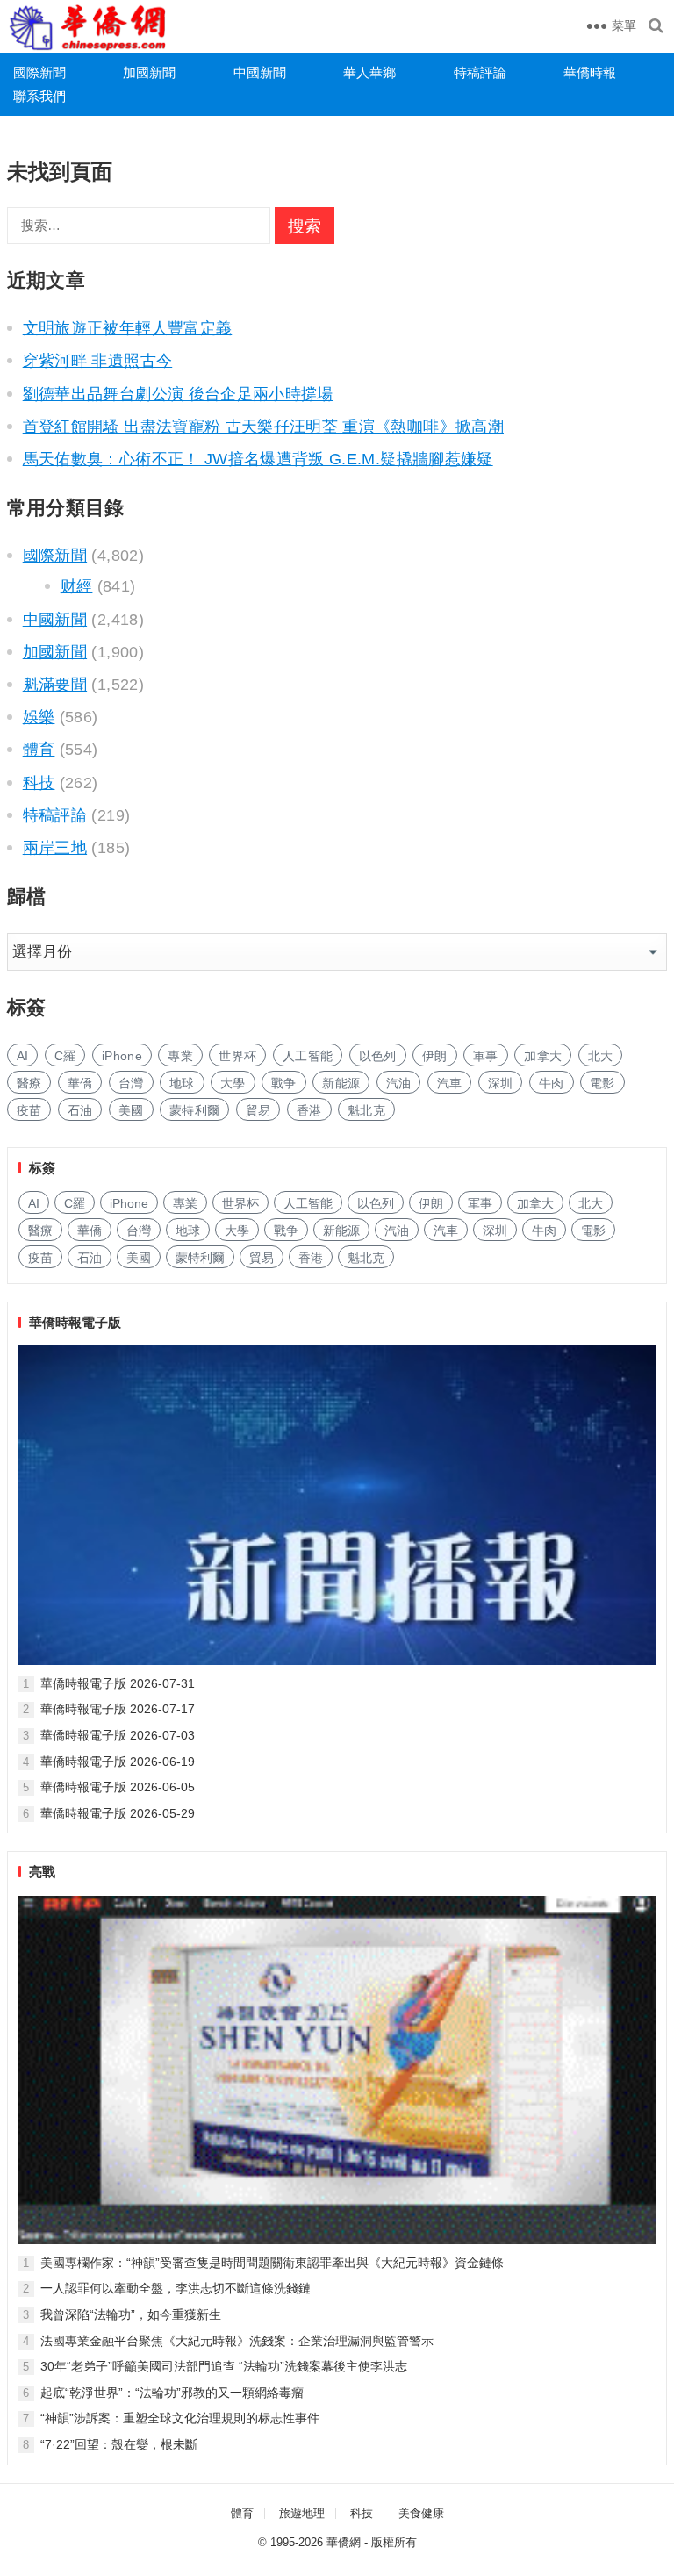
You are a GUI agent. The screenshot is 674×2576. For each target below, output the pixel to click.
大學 (233, 1083)
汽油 (399, 1083)
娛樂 (39, 717)
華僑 (80, 1083)
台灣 (131, 1083)
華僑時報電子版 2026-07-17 (118, 1709)
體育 (39, 750)
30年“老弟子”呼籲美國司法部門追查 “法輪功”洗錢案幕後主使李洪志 (224, 2366)
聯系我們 (39, 96)
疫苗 (29, 1110)
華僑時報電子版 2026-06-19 (118, 1762)
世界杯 (237, 1056)
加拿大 (543, 1056)
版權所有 (394, 2542)
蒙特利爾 (194, 1110)
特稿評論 (480, 72)
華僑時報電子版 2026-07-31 (118, 1683)
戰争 (284, 1083)
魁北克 (366, 1110)
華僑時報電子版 (75, 1322)
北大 (601, 1056)
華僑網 (344, 2542)
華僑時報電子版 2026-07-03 (118, 1735)
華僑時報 (590, 72)
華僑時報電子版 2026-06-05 (118, 1787)
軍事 (486, 1056)
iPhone (122, 1056)
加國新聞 (149, 72)
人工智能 (308, 1056)
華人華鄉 (369, 72)
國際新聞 (39, 72)
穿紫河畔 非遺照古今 (98, 361)
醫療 (29, 1083)
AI (23, 1056)
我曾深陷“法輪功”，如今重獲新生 (131, 2314)
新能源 (341, 1083)
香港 (309, 1110)
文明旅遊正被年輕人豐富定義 (128, 328)
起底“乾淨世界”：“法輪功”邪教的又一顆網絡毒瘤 (172, 2393)
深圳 (501, 1083)
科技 (39, 783)
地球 (182, 1083)
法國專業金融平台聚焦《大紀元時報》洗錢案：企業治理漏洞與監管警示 (237, 2341)
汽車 (450, 1083)
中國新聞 (260, 72)
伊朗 (435, 1056)
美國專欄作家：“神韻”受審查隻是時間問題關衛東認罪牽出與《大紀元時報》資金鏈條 (272, 2263)
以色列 (378, 1056)
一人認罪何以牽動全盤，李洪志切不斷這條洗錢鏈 (176, 2288)
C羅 (65, 1056)
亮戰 (42, 1872)
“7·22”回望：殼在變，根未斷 (119, 2444)
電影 (602, 1083)
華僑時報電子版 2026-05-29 (118, 1813)
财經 (77, 586)
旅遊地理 (302, 2513)
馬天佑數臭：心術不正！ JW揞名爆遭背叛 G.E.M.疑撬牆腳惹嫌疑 (258, 459)
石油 (80, 1110)
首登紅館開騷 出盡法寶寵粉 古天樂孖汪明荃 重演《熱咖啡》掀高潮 (263, 427)
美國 (131, 1110)
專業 (180, 1056)
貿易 (258, 1110)
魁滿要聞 (55, 685)
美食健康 (421, 2513)
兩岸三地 (55, 848)
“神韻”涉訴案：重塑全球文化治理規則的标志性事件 (180, 2418)
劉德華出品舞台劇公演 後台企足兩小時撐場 (178, 394)
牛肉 (552, 1083)
